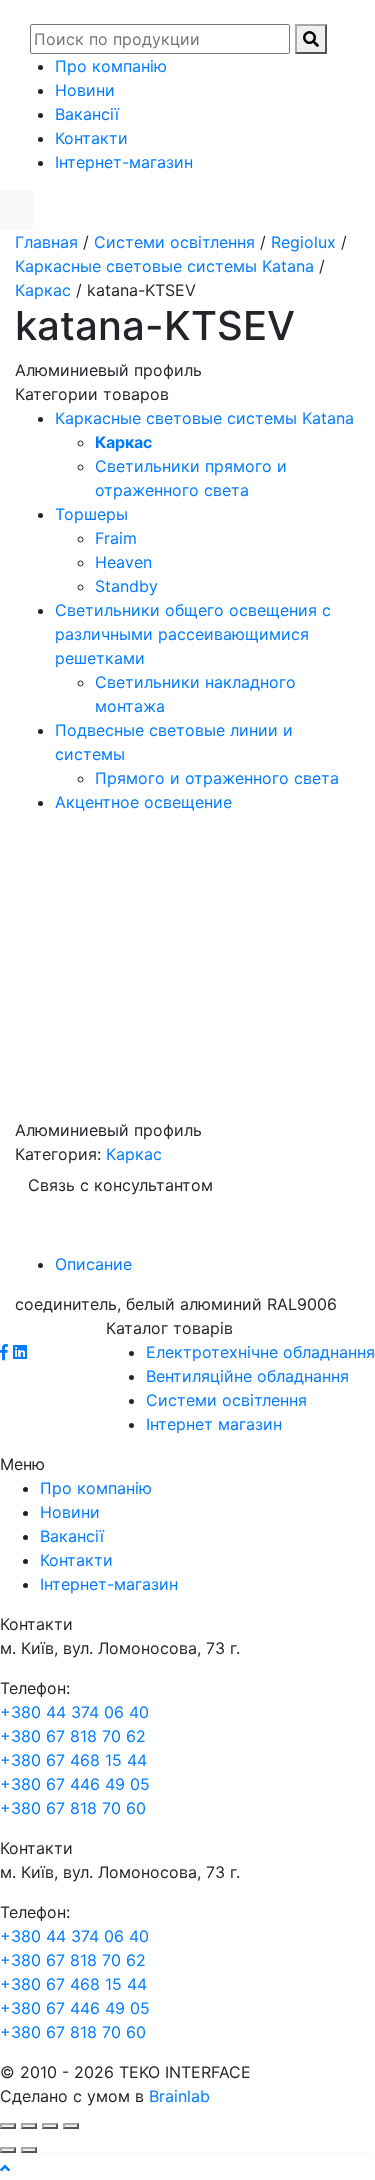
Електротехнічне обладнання (260, 1352)
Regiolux (303, 242)
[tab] (207, 1264)
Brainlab (179, 2096)
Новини (85, 90)
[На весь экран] (50, 2126)
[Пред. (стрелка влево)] (8, 2150)
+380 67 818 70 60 (73, 1808)
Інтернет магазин (214, 1424)
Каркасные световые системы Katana (164, 266)
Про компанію (111, 66)
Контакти (91, 138)
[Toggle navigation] (347, 12)
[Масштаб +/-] (71, 2126)
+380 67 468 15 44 (73, 1760)
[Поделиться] (29, 2126)
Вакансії (87, 114)
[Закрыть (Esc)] (8, 2126)
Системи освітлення (174, 242)
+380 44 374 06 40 (74, 1712)
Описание (93, 1264)
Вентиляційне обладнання (247, 1376)
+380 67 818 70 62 (73, 1736)
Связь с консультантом (120, 1185)
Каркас (43, 290)
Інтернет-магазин (124, 162)
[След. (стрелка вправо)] (29, 2150)
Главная (46, 242)
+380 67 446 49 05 (75, 1784)
